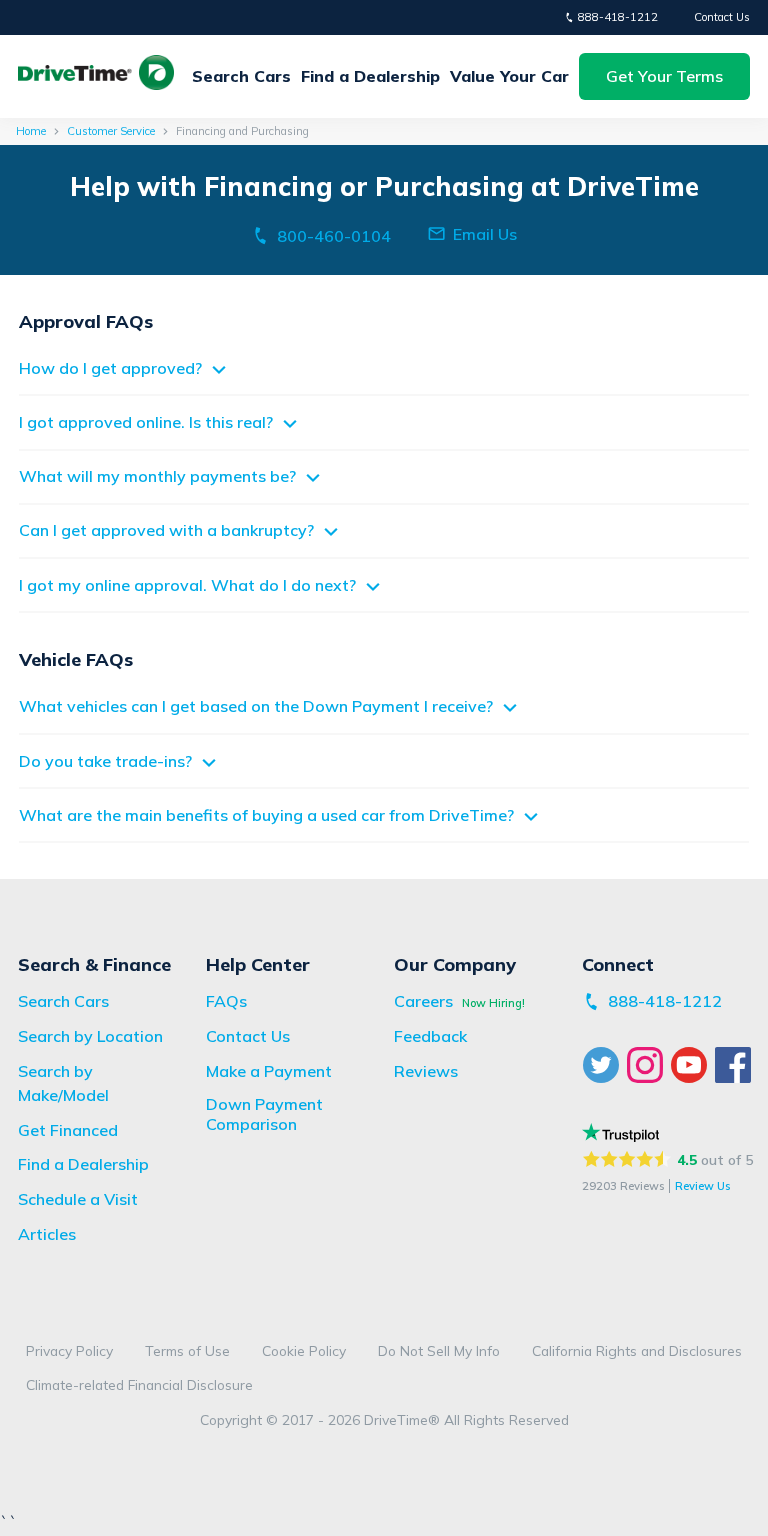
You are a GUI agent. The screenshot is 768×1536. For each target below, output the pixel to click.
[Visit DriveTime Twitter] (604, 1065)
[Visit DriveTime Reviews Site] (620, 1132)
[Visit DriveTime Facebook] (736, 1065)
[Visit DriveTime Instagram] (648, 1065)
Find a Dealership (370, 76)
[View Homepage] (96, 76)
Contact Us (722, 17)
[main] (384, 499)
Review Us (702, 1186)
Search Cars (241, 76)
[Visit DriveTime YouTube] (692, 1065)
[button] (664, 76)
